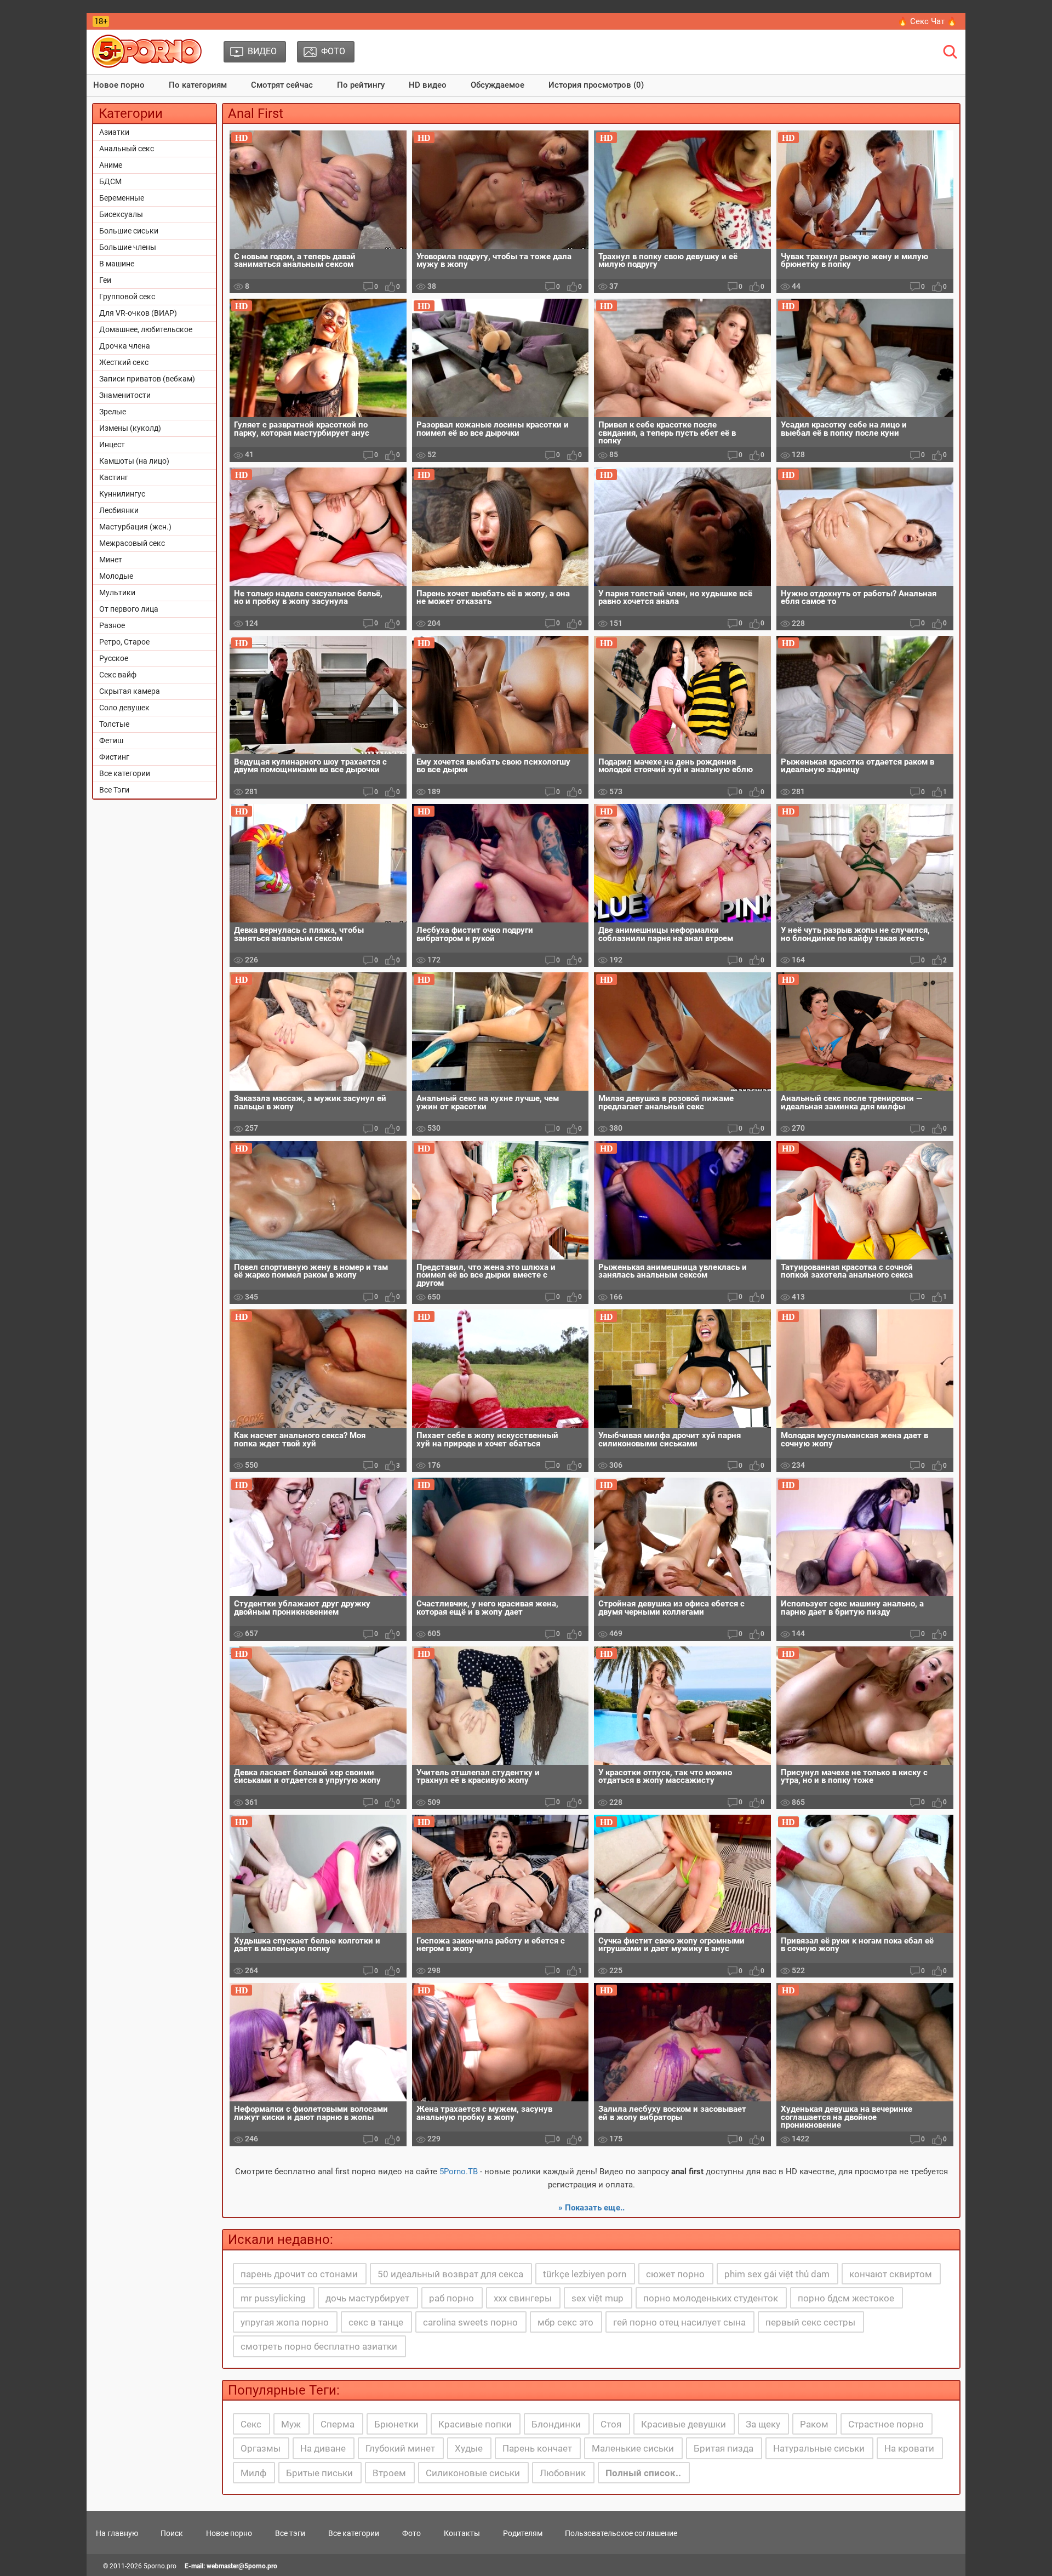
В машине (117, 264)
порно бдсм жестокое (846, 2298)
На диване (323, 2448)
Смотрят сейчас (282, 85)
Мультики (117, 592)
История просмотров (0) (596, 85)
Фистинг (114, 757)
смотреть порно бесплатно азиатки (319, 2346)
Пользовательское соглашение (621, 2533)
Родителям (523, 2533)
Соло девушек (124, 708)
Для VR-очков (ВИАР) (138, 313)
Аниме (111, 165)
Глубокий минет (400, 2448)
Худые (469, 2448)
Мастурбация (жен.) (135, 527)
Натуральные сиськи (819, 2448)
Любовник (563, 2473)
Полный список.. (643, 2473)
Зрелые (113, 412)
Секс (251, 2424)
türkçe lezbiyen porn (585, 2274)
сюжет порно (675, 2274)
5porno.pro (160, 2566)
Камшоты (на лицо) (134, 461)
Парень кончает (537, 2448)
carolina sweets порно (470, 2322)
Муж (291, 2424)
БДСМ (110, 181)
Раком (814, 2424)
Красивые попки (475, 2424)
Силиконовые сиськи (473, 2473)
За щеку (763, 2424)
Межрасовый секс (132, 543)
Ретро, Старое (124, 642)
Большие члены (128, 247)
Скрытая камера (130, 691)
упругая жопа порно (285, 2322)
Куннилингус (122, 494)
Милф (253, 2473)
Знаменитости (125, 395)
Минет (111, 560)
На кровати (909, 2448)
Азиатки (114, 132)
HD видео (428, 85)
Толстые (114, 724)
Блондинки (556, 2424)
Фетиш (111, 740)
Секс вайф (118, 675)
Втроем (389, 2473)
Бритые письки (319, 2473)
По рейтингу (361, 85)
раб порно (451, 2298)
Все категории (125, 773)
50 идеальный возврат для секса (450, 2274)
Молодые (116, 576)
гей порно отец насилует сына (679, 2322)
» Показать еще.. (591, 2208)
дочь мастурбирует (367, 2298)
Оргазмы (261, 2448)
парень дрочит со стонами (299, 2274)
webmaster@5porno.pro (242, 2566)
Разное (112, 625)
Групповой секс (127, 297)
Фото (411, 2533)
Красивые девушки (684, 2424)
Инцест (112, 444)
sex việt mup (598, 2298)
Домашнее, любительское (146, 329)
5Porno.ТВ (459, 2172)
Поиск (172, 2533)
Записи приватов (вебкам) (147, 379)
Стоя (611, 2424)
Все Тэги (114, 790)
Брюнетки (396, 2424)
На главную (117, 2533)
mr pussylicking (273, 2298)
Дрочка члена (125, 346)
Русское (114, 658)
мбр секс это (565, 2322)
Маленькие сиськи (633, 2448)
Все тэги (290, 2533)
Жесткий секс (124, 362)
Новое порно (119, 85)
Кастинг (114, 477)
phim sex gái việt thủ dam (777, 2274)
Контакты (462, 2533)
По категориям (198, 85)
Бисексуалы (121, 214)
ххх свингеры (523, 2298)
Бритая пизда (724, 2448)
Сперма (338, 2424)
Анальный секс (127, 149)
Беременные (122, 198)
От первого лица (129, 609)
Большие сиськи (129, 231)
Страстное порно (886, 2424)
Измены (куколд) (130, 428)
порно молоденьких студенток (711, 2298)
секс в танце (376, 2322)
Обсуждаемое (498, 85)
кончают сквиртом (891, 2274)
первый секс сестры (810, 2322)
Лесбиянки (119, 510)
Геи (105, 280)
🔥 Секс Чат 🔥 (927, 21)
